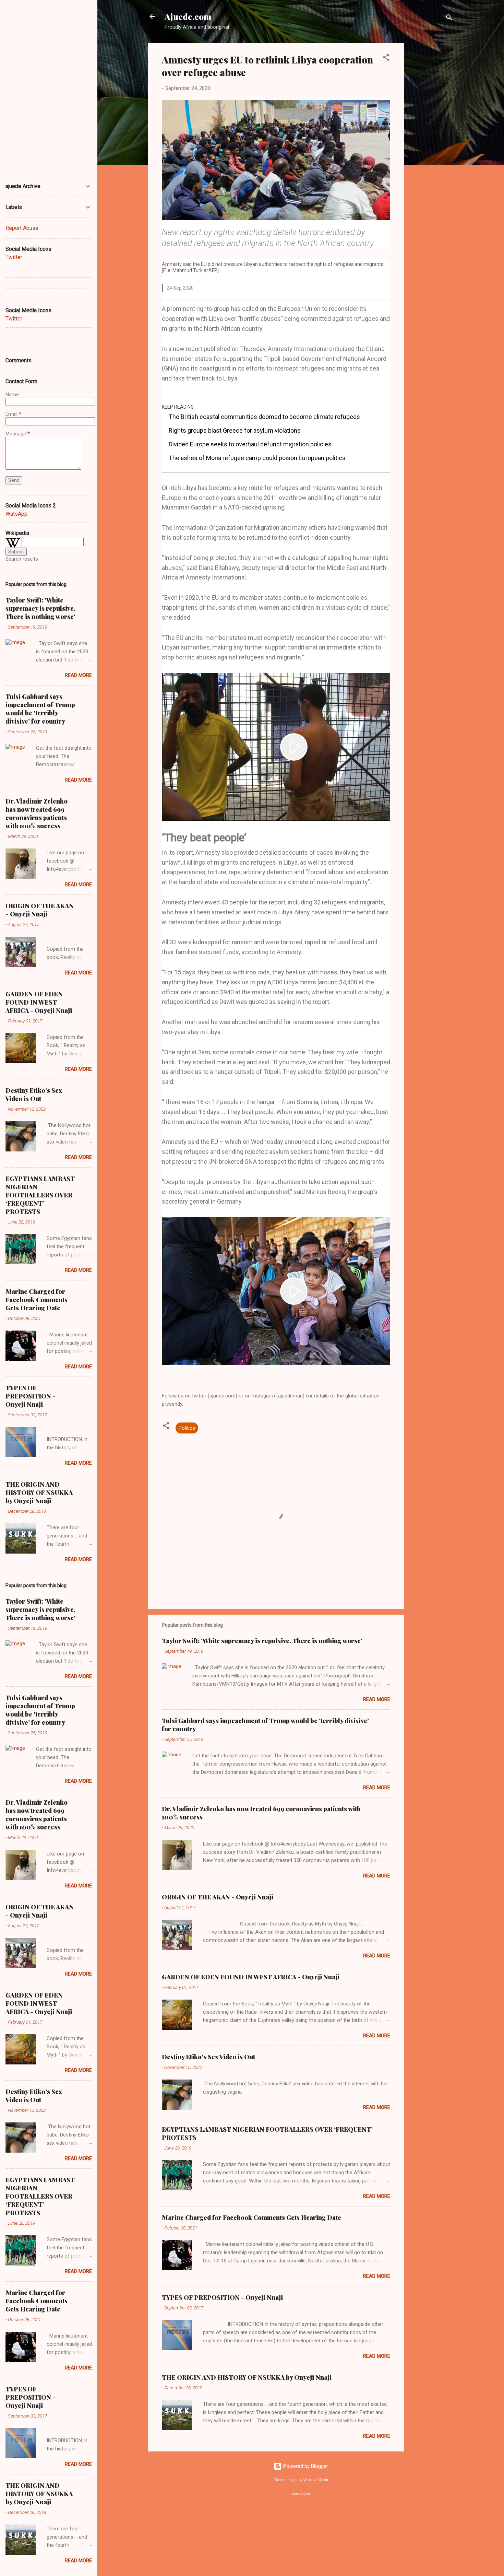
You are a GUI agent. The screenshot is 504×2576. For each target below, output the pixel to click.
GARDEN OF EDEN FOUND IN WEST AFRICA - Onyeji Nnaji (251, 1977)
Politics (187, 1428)
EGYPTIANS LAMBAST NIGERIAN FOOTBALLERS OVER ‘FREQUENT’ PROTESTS (40, 1195)
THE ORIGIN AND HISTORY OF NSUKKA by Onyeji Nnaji (247, 2377)
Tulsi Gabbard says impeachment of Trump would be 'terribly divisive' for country (40, 709)
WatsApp (16, 514)
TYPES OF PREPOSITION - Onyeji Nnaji (222, 2297)
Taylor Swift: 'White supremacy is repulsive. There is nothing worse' (262, 1641)
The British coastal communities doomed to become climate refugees (264, 417)
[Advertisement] (431, 146)
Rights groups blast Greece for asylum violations (235, 430)
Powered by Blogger (305, 2466)
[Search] (449, 19)
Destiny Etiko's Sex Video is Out (208, 2057)
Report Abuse (22, 228)
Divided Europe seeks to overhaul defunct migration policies (250, 444)
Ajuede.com (188, 16)
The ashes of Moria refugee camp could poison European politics (257, 458)
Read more (377, 1699)
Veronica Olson (316, 2480)
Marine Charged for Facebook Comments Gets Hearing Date (251, 2217)
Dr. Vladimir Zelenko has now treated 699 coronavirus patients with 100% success (37, 813)
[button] (386, 58)
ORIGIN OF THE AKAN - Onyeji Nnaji (218, 1897)
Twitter (14, 257)
